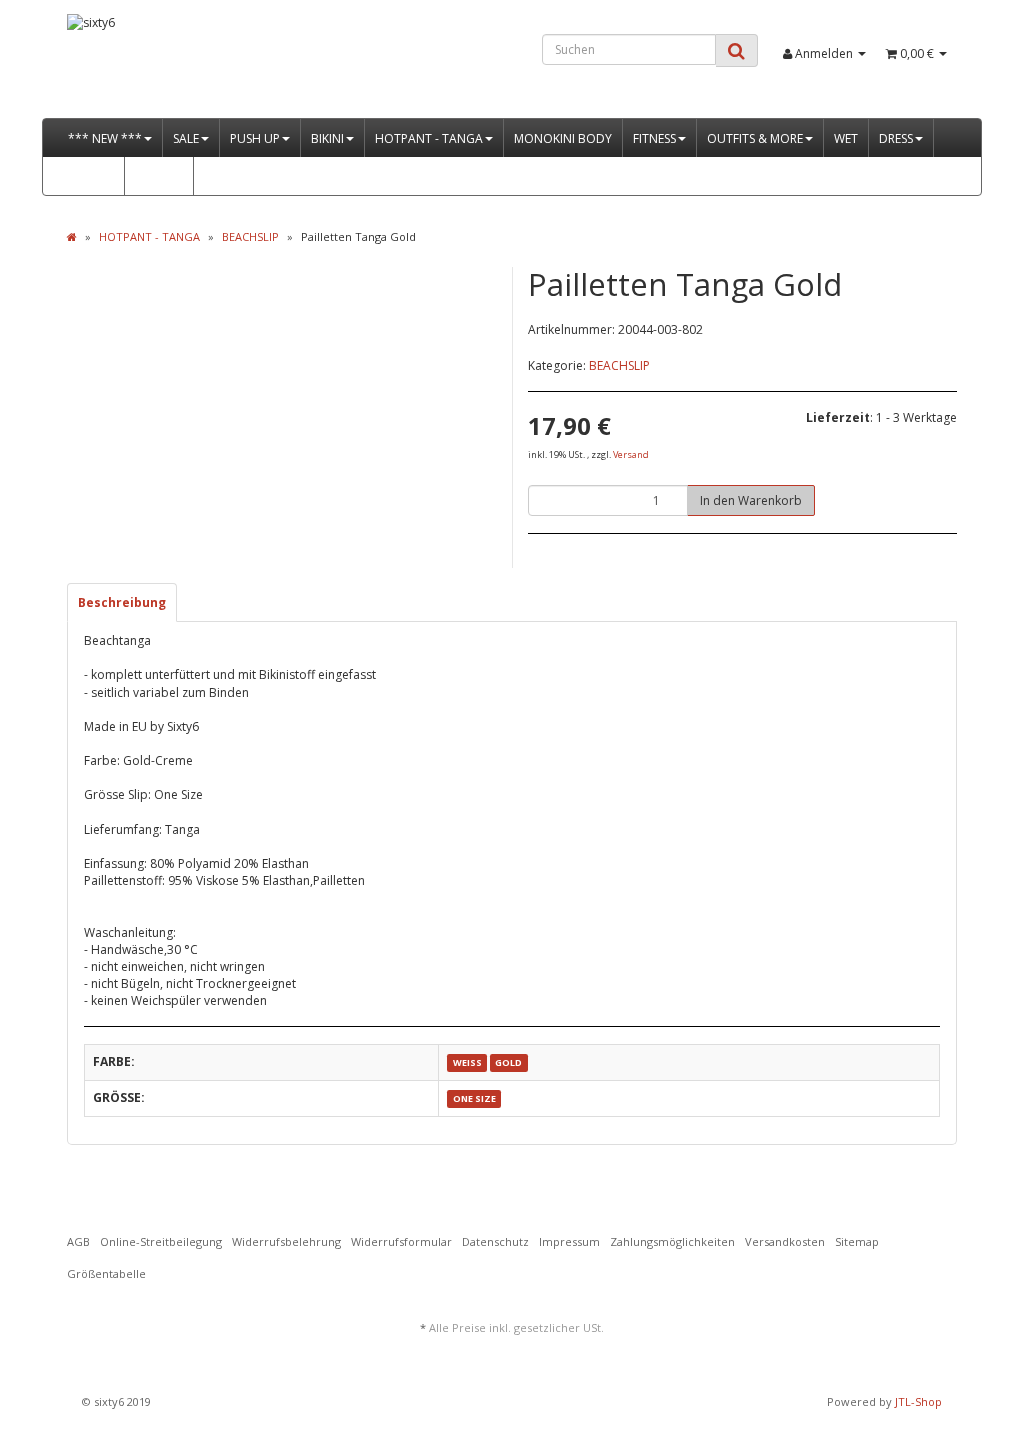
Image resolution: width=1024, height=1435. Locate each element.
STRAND (91, 176)
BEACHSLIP (619, 365)
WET (846, 138)
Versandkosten (785, 1241)
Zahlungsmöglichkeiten (672, 1241)
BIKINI (327, 138)
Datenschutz (495, 1241)
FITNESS (654, 138)
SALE (186, 138)
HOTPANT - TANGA (429, 138)
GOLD (508, 1062)
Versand (631, 454)
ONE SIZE (474, 1098)
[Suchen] (736, 50)
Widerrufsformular (401, 1241)
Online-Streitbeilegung (161, 1241)
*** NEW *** (105, 138)
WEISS (467, 1062)
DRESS (896, 138)
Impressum (569, 1241)
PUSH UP (255, 138)
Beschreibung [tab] (122, 602)
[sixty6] (205, 66)
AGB (78, 1241)
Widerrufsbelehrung (286, 1241)
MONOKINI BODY (563, 138)
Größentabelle (106, 1273)
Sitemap (857, 1241)
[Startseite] (72, 236)
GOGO (154, 176)
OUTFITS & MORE (755, 138)
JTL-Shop (918, 1401)
